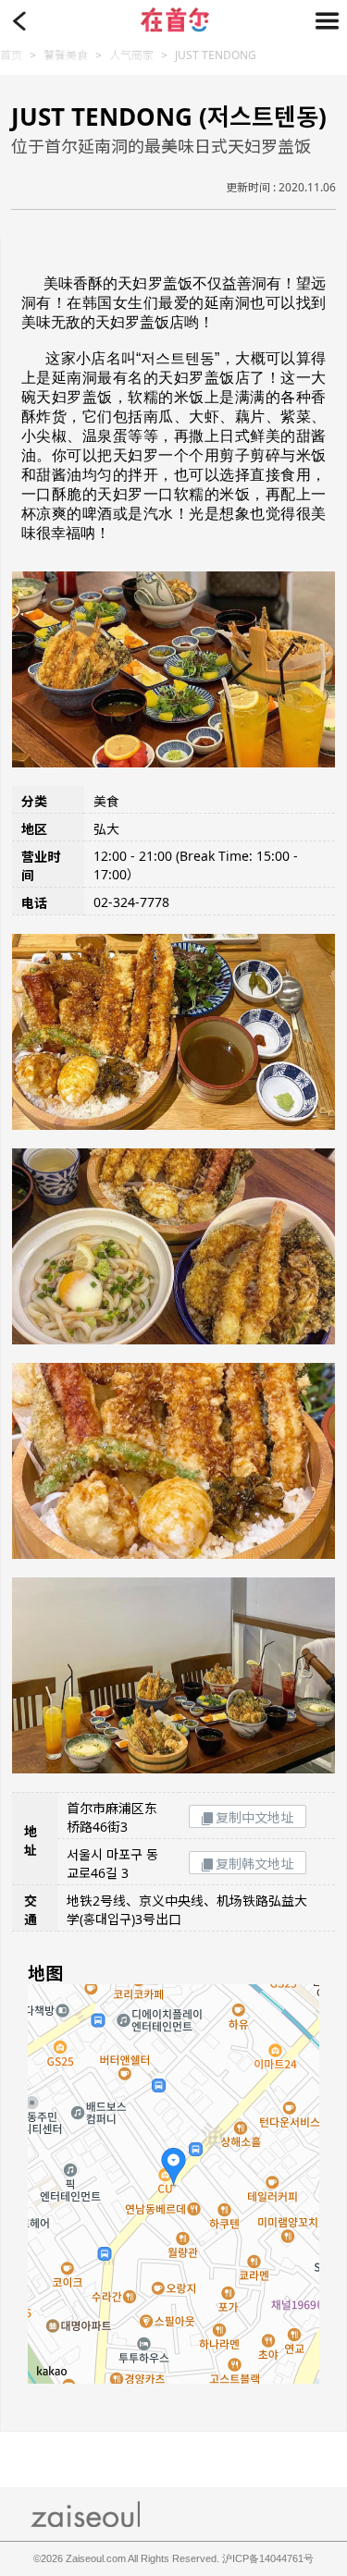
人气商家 (131, 55)
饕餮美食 (66, 55)
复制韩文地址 (254, 1864)
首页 (11, 55)
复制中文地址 (254, 1817)
